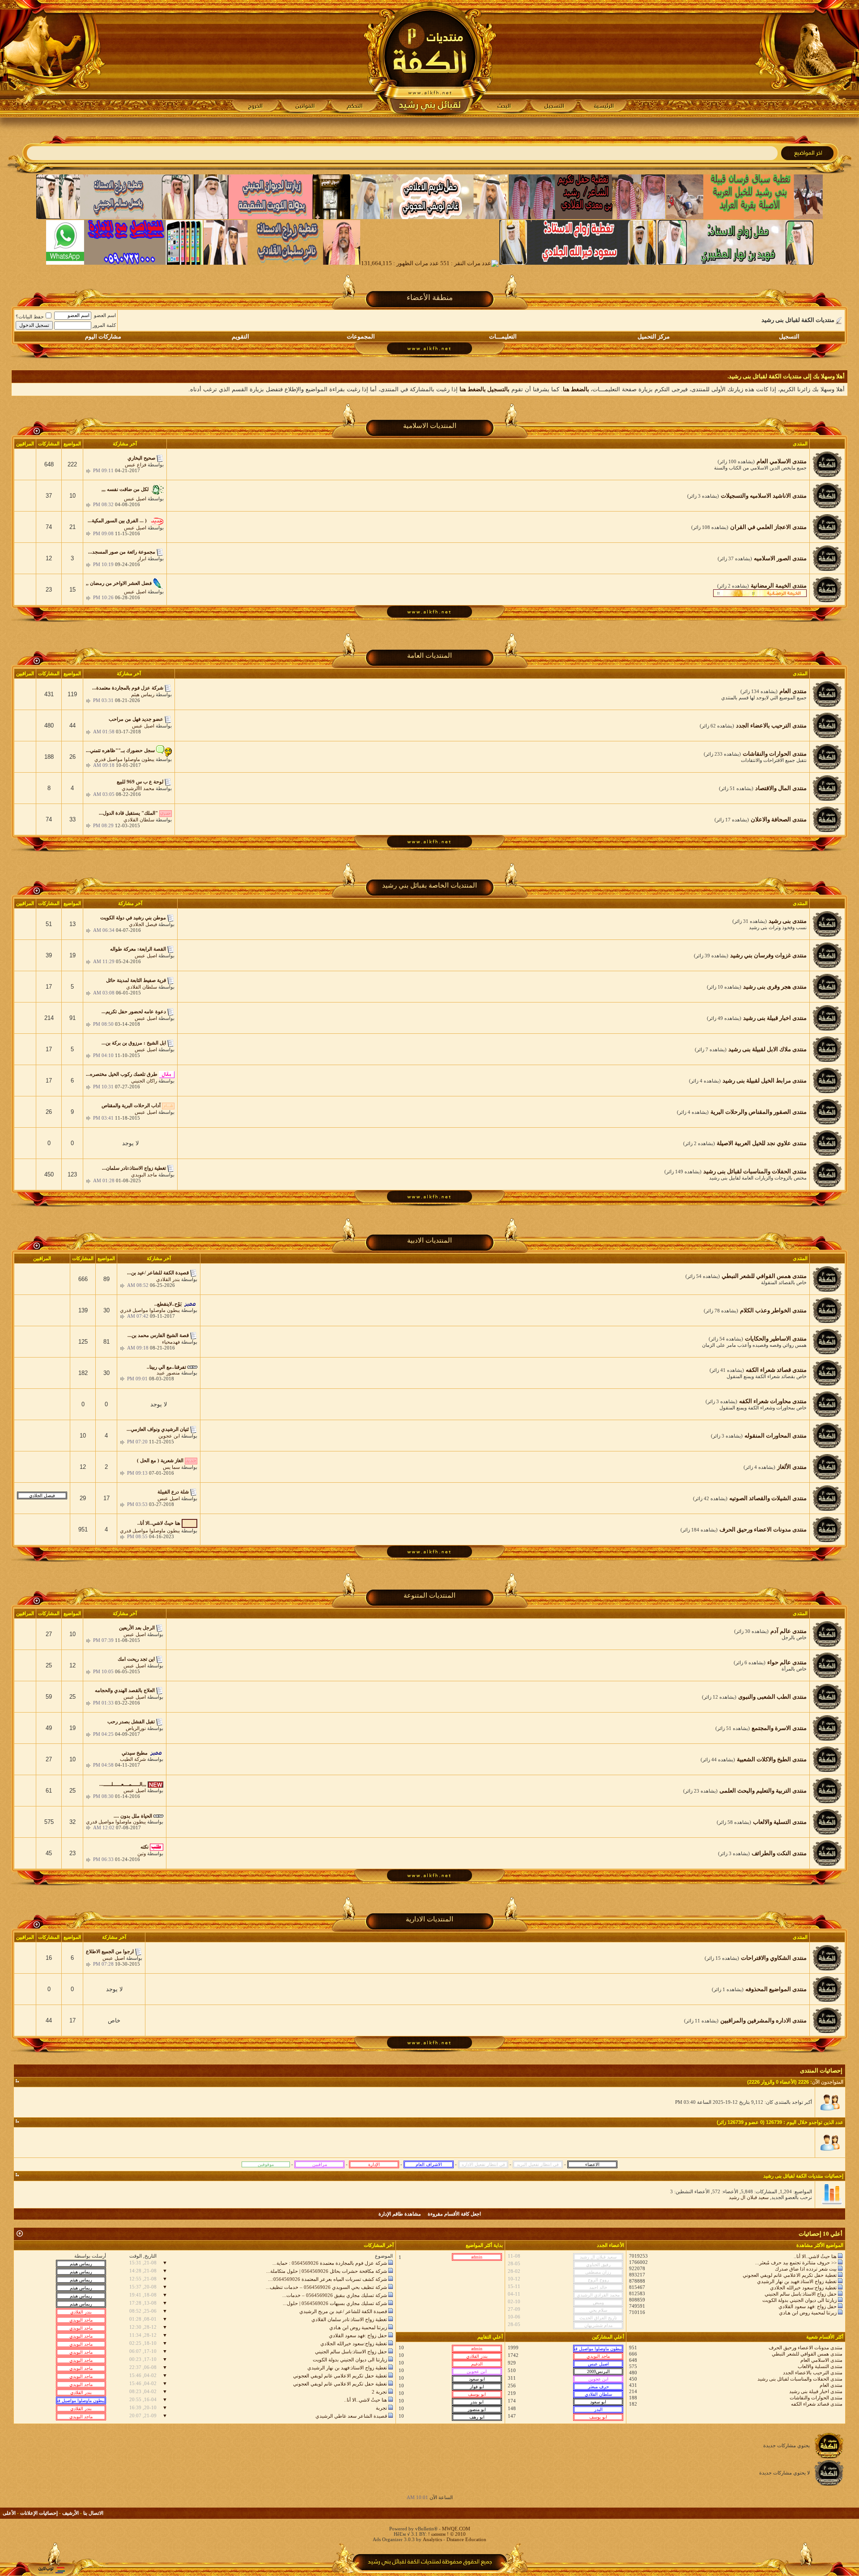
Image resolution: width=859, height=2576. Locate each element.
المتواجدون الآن (828, 2082)
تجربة (381, 2408)
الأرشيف (70, 2513)
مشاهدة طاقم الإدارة (400, 2214)
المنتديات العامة (429, 656)
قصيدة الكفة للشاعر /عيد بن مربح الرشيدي (343, 2311)
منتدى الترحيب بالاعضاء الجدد (813, 2373)
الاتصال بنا (93, 2513)
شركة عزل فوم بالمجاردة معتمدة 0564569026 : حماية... (330, 2263)
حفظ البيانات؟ (30, 317)
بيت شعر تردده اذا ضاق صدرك (806, 2269)
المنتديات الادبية (429, 1240)
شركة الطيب (133, 1759)
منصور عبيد (168, 1373)
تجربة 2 (379, 2392)
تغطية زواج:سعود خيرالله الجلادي (803, 2288)
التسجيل (789, 336)
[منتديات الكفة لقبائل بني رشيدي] (430, 59)
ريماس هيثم (143, 694)
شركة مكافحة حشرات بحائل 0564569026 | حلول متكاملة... (327, 2271)
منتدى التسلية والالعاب (820, 2366)
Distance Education (466, 2539)
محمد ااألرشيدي (138, 788)
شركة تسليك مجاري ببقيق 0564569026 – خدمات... (335, 2295)
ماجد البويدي (144, 1175)
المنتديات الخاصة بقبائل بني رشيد (429, 885)
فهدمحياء (171, 1342)
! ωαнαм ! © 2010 (446, 2534)
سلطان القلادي (139, 820)
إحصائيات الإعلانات (39, 2513)
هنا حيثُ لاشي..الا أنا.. (815, 2256)
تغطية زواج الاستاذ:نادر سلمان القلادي (349, 2319)
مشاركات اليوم (103, 336)
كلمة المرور (104, 325)
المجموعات (361, 336)
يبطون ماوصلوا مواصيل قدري (124, 759)
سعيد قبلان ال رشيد (749, 2197)
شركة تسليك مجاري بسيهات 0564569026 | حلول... (335, 2303)
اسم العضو (105, 315)
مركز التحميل (654, 336)
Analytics (432, 2539)
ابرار (142, 558)
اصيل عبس (135, 499)
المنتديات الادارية (429, 1919)
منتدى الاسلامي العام (821, 2360)
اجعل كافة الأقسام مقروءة (454, 2214)
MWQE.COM (456, 2529)
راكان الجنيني (144, 1081)
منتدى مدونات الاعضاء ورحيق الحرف (806, 2348)
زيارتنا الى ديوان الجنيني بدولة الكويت (799, 2300)
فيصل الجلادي (143, 924)
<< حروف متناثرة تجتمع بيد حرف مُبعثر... (796, 2263)
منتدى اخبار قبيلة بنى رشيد (816, 2391)
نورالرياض (136, 1728)
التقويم (240, 336)
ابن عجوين (169, 1436)
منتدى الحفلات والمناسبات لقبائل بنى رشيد (800, 2379)
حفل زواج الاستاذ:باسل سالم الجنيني (801, 2294)
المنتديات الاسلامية (430, 426)
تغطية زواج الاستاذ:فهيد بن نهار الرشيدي (797, 2281)
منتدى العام (831, 2385)
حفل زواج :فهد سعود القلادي (808, 2306)
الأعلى (9, 2513)
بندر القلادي (168, 1279)
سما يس (171, 1467)
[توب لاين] (51, 2570)
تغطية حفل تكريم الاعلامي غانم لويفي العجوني (790, 2275)
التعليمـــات (503, 336)
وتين (142, 1853)
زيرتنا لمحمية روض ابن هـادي (808, 2313)
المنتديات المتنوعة (429, 1595)
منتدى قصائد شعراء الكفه (817, 2404)
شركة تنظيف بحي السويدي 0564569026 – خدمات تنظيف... (326, 2287)
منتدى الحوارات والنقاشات (816, 2398)
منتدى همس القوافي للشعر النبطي (807, 2354)
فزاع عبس (136, 465)
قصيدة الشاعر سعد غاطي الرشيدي (351, 2416)
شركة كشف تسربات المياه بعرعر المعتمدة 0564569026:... (327, 2279)
